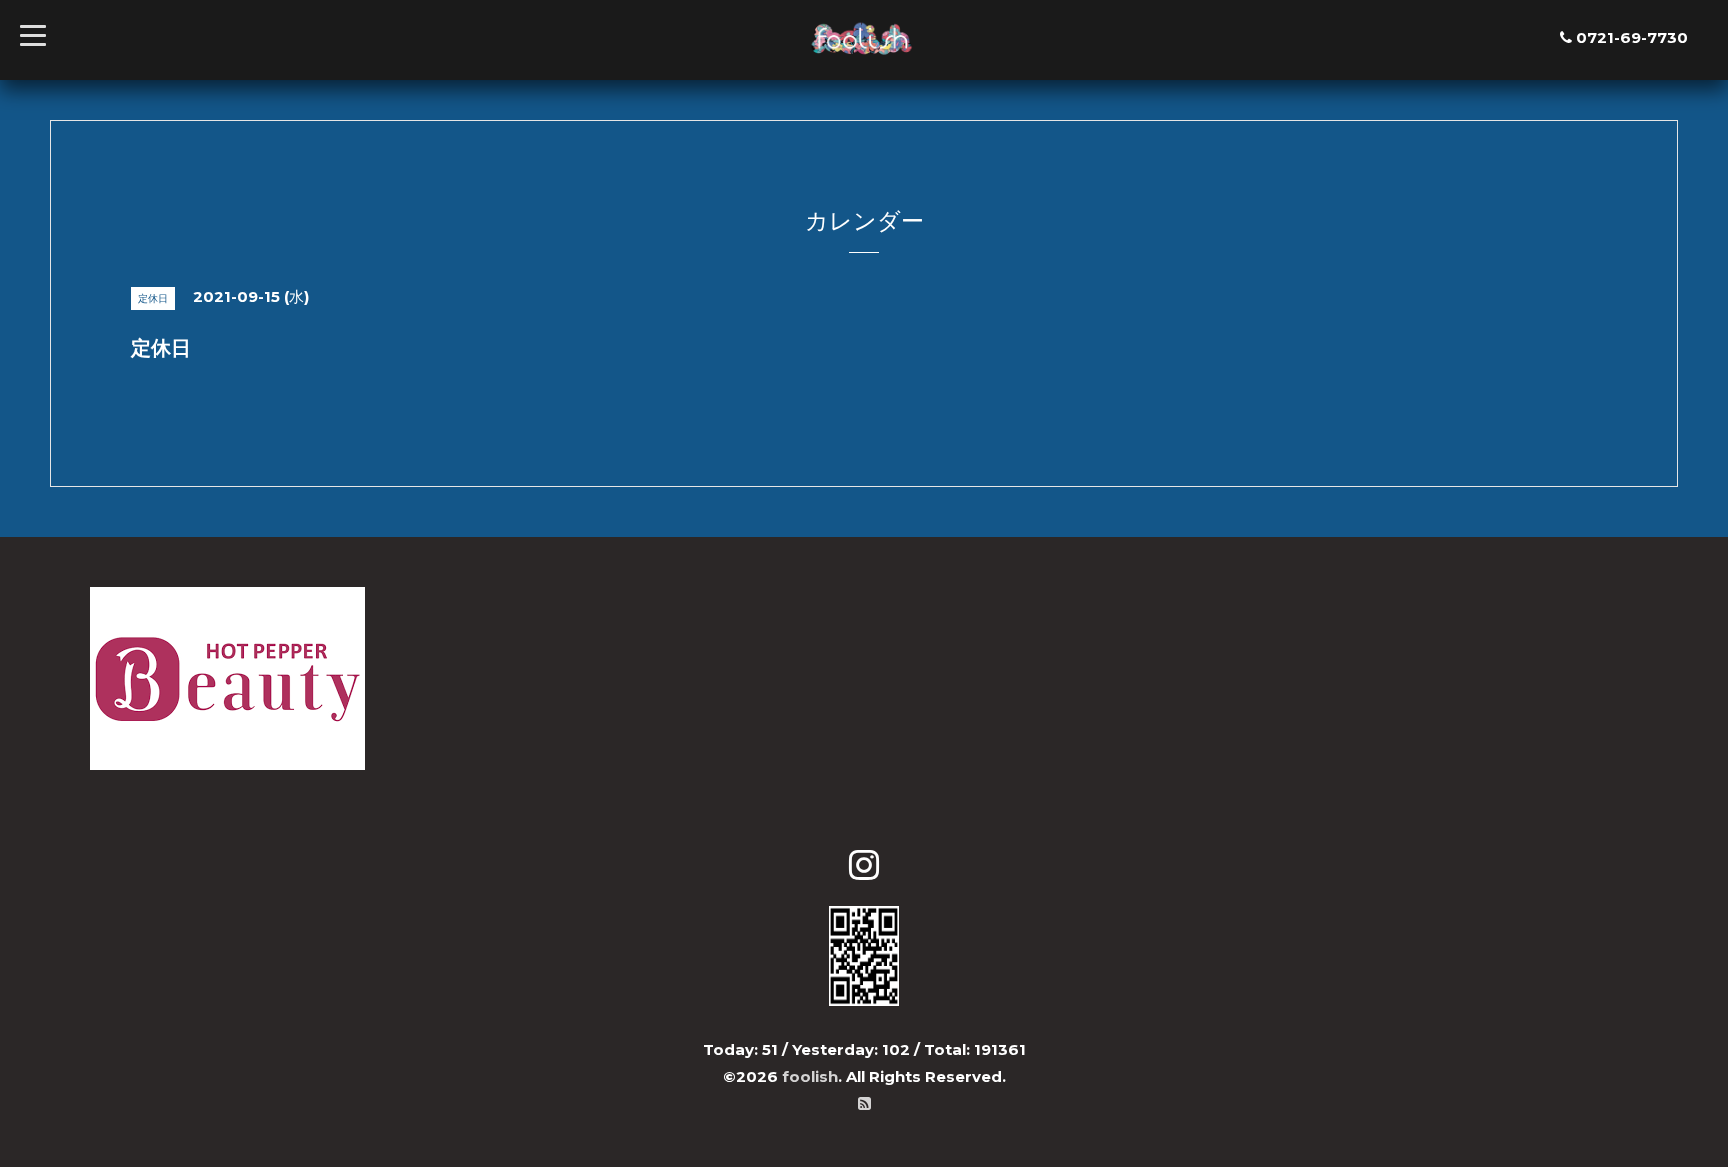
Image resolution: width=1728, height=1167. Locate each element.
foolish (810, 1076)
